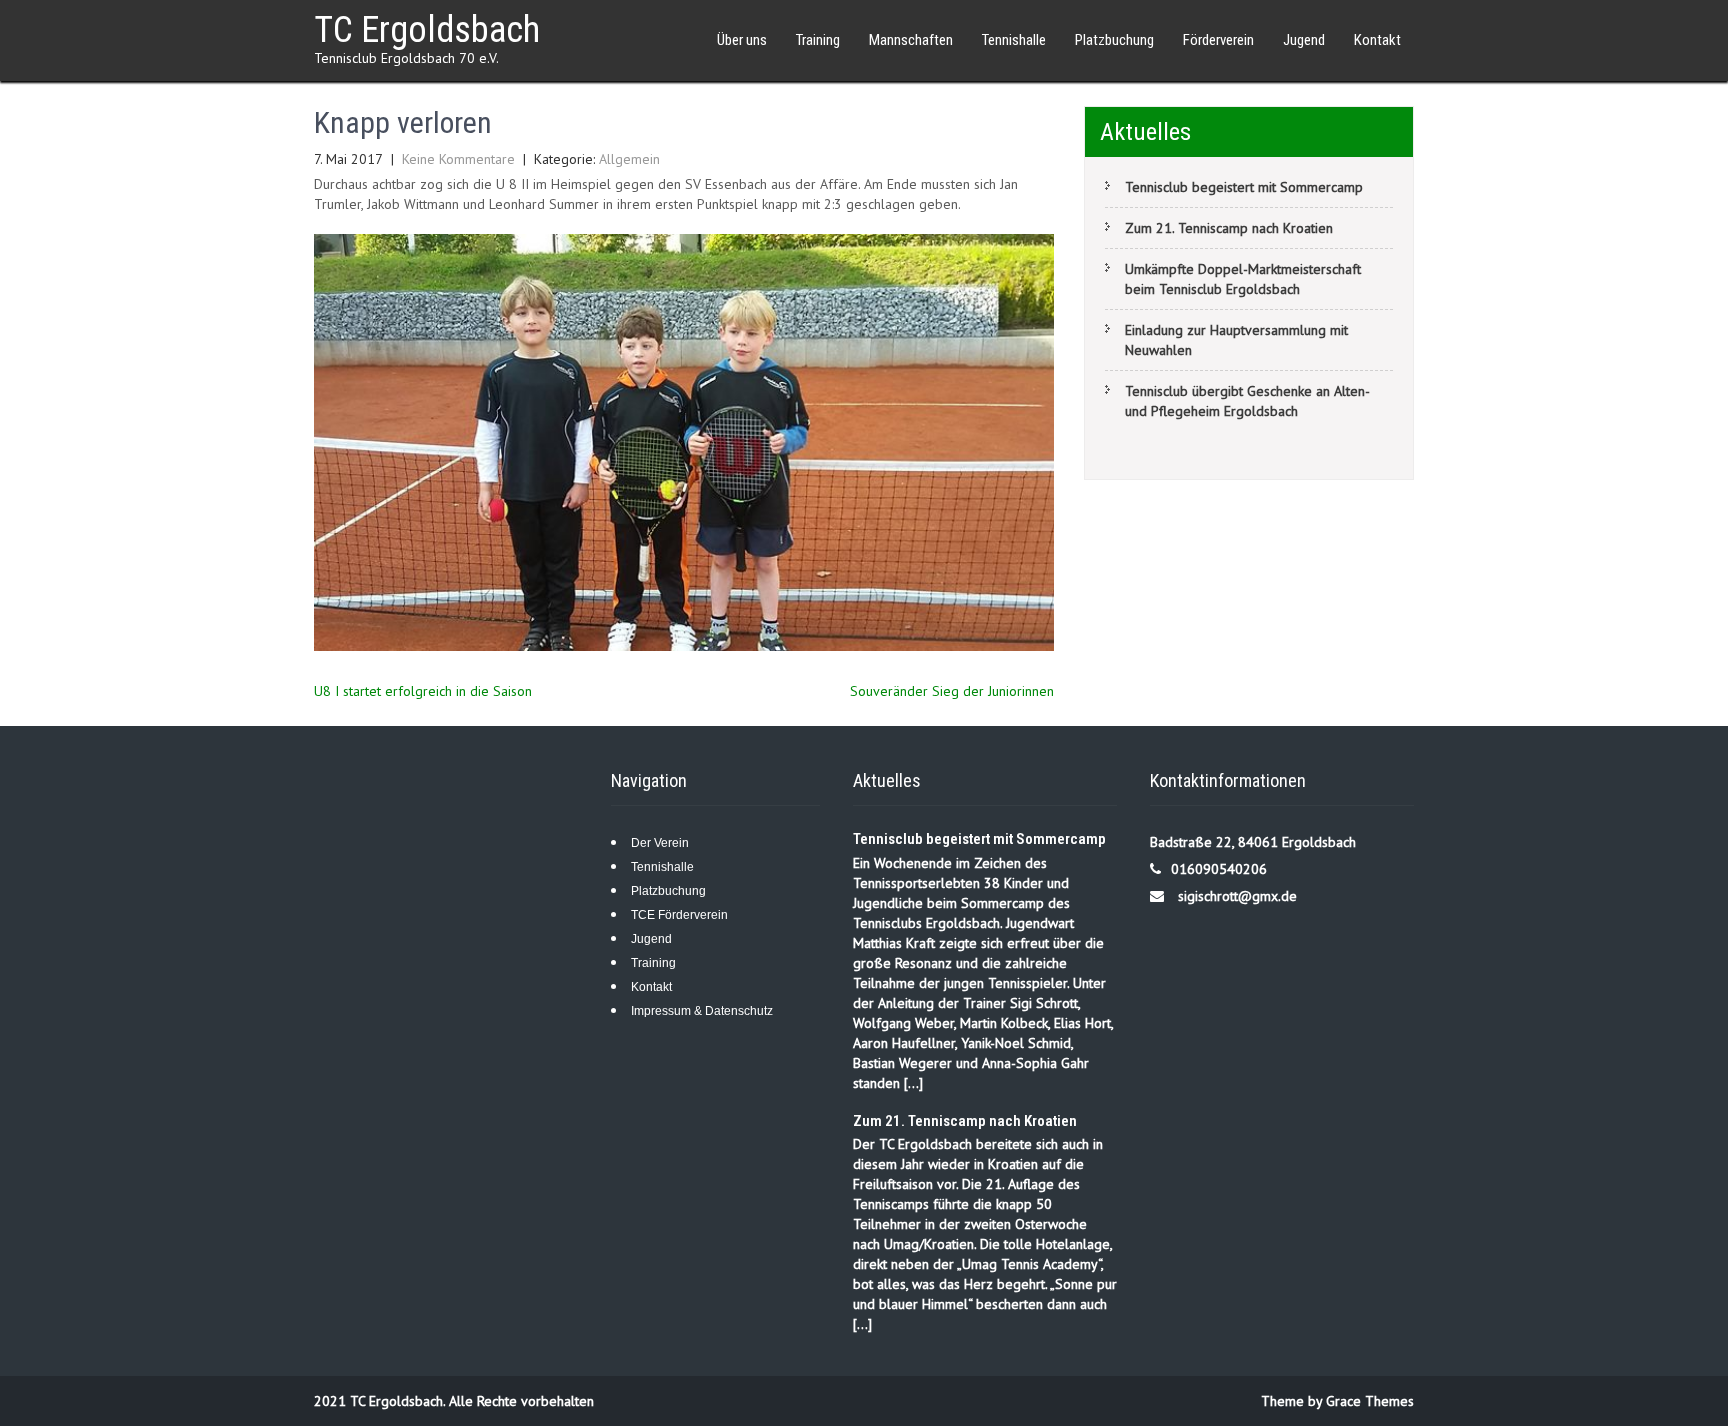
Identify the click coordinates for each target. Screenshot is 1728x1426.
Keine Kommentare (458, 159)
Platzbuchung (1114, 40)
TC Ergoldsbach (427, 30)
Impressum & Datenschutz (702, 1011)
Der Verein (660, 843)
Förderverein (1218, 40)
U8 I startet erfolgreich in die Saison (423, 691)
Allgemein (629, 159)
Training (653, 963)
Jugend (1304, 40)
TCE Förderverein (679, 915)
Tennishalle (1014, 40)
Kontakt (651, 987)
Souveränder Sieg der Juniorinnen (952, 691)
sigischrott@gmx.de (1237, 896)
